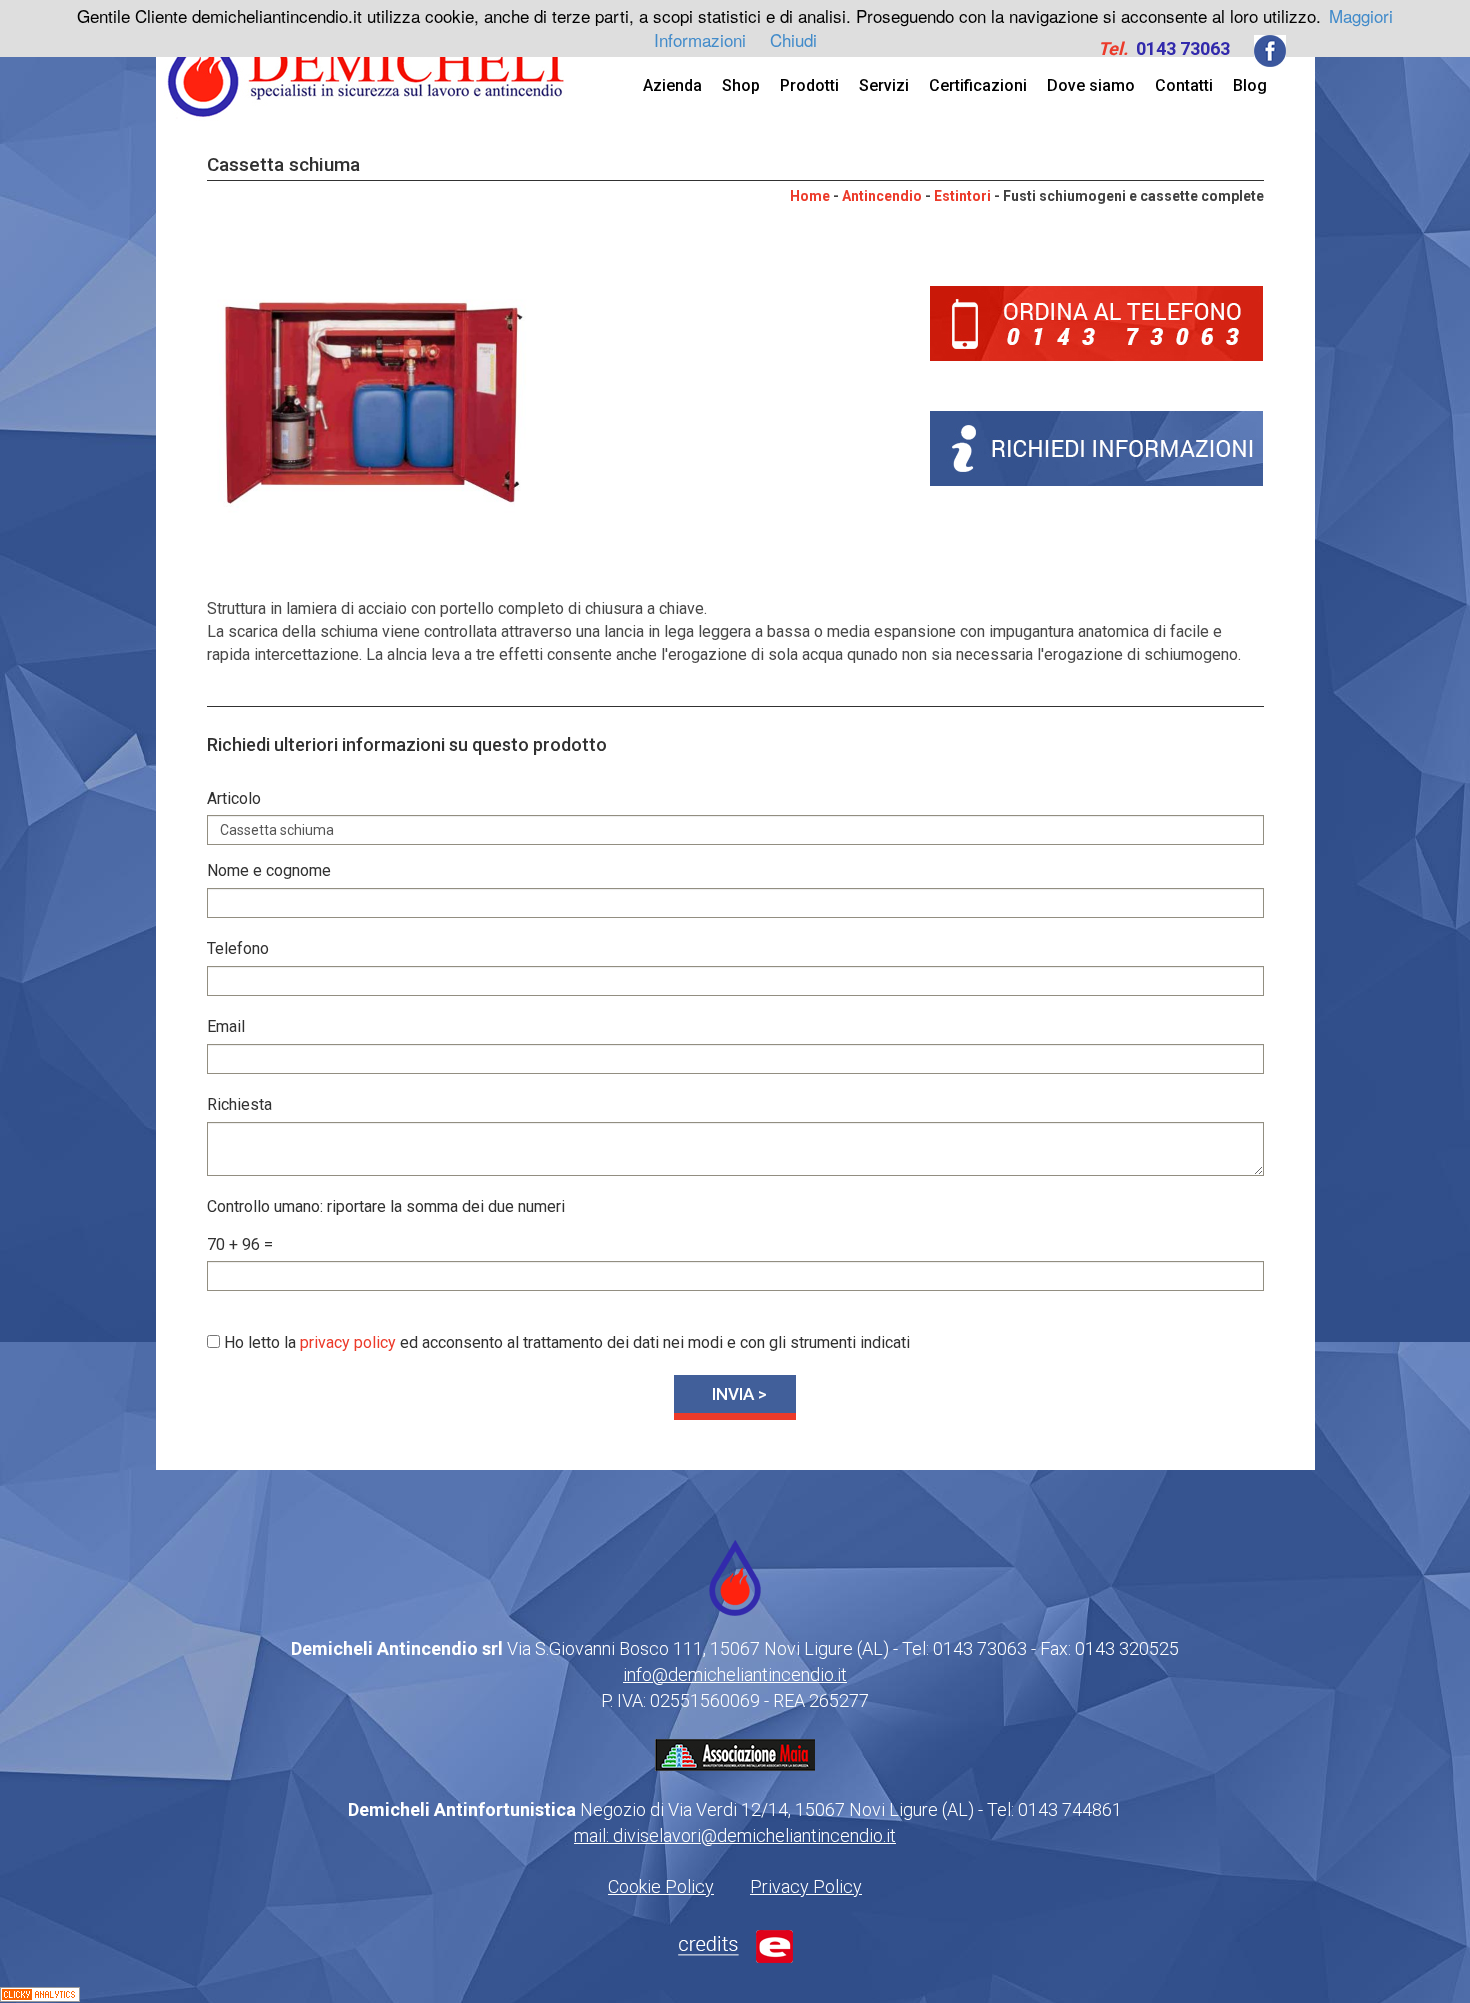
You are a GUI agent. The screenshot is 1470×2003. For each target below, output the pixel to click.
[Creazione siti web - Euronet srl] (735, 1944)
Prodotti (809, 85)
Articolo (234, 798)
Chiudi (793, 39)
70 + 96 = (240, 1244)
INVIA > (739, 1394)
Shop (741, 85)
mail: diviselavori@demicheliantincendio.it (735, 1835)
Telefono (238, 948)
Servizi (884, 85)
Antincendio (882, 196)
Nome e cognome (269, 870)
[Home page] (367, 63)
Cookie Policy (661, 1886)
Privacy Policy (806, 1886)
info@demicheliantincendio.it (735, 1674)
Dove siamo (1091, 85)
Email (226, 1026)
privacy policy (348, 1342)
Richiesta (239, 1104)
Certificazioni (978, 85)
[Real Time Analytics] (40, 1993)
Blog (1250, 85)
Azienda (672, 85)
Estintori (962, 196)
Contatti (1184, 85)
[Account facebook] (1270, 49)
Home (810, 196)
